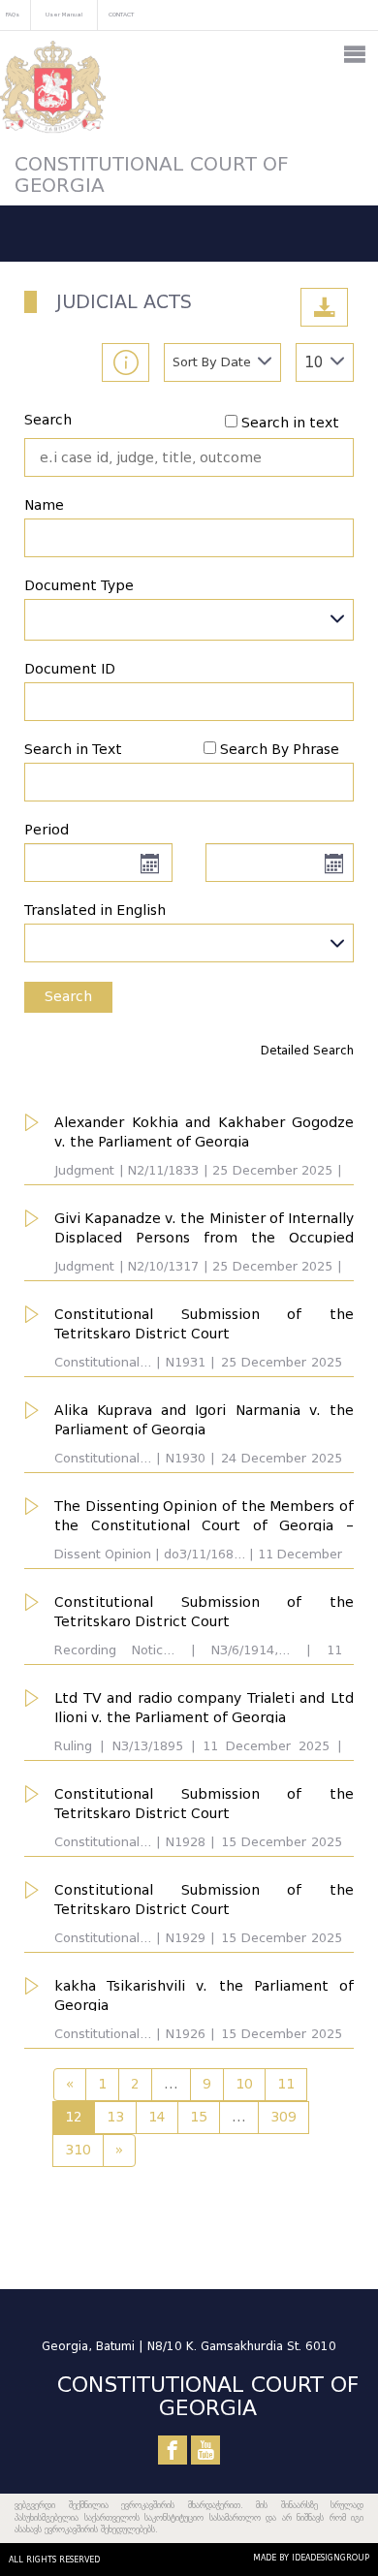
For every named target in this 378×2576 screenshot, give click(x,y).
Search (48, 420)
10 (244, 2084)
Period (47, 830)
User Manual (64, 14)
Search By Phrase (280, 750)
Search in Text (73, 750)
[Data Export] (324, 307)
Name (44, 505)
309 (283, 2117)
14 (157, 2117)
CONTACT (121, 14)
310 (78, 2150)
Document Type (79, 586)
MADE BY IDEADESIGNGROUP (311, 2558)
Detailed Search (307, 1050)
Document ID (70, 669)
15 (199, 2117)
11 (286, 2084)
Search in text (290, 423)
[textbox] (189, 938)
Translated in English (95, 911)
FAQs (13, 14)
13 (115, 2117)
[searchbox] (35, 619)
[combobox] (189, 620)
